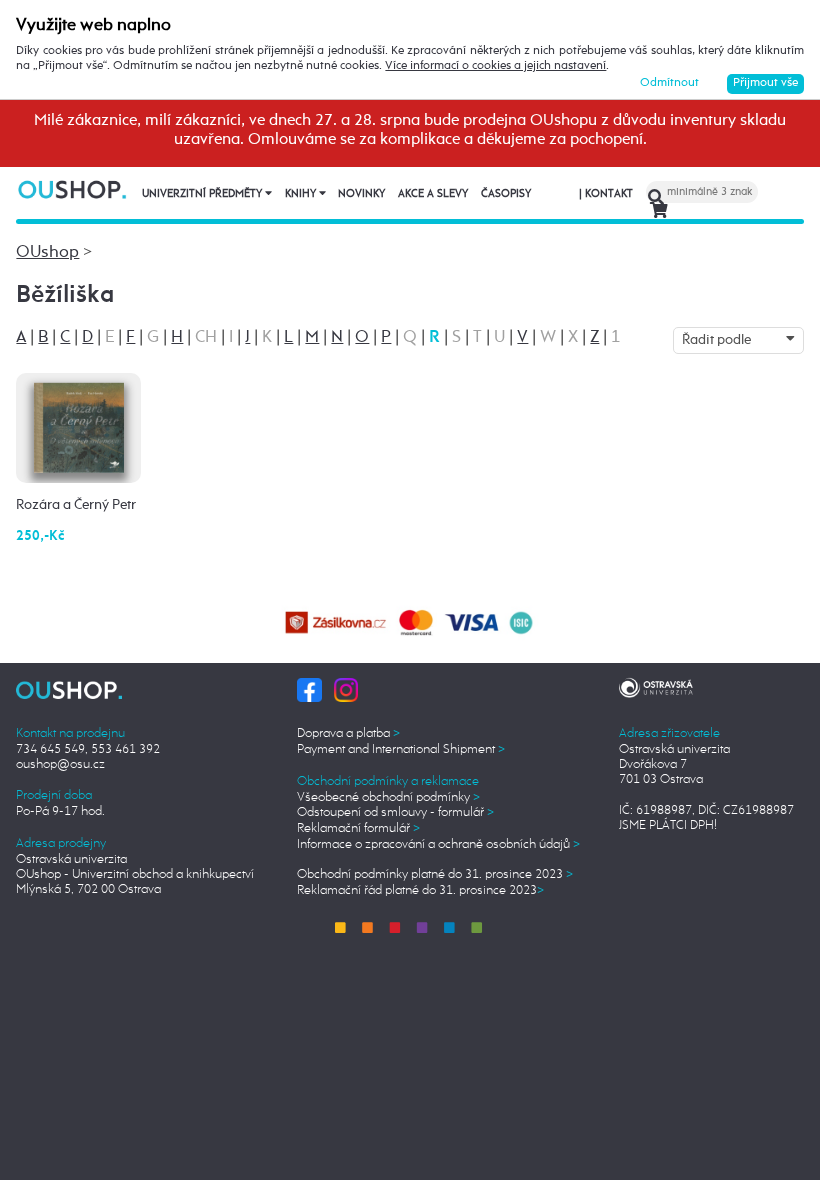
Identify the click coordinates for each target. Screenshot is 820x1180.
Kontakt (606, 194)
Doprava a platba (348, 733)
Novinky (361, 194)
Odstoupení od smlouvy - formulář (395, 812)
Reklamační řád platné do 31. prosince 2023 (420, 890)
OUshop (47, 252)
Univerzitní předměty (203, 194)
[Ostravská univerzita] (656, 685)
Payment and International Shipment (401, 749)
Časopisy (506, 194)
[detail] (79, 428)
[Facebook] (309, 689)
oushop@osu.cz (60, 764)
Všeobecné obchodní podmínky (388, 797)
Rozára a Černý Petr (76, 505)
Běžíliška (65, 295)
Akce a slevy (433, 194)
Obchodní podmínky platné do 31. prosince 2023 (435, 874)
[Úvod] (73, 189)
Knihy (302, 194)
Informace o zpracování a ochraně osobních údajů (438, 844)
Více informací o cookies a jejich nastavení (495, 66)
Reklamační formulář (358, 828)
